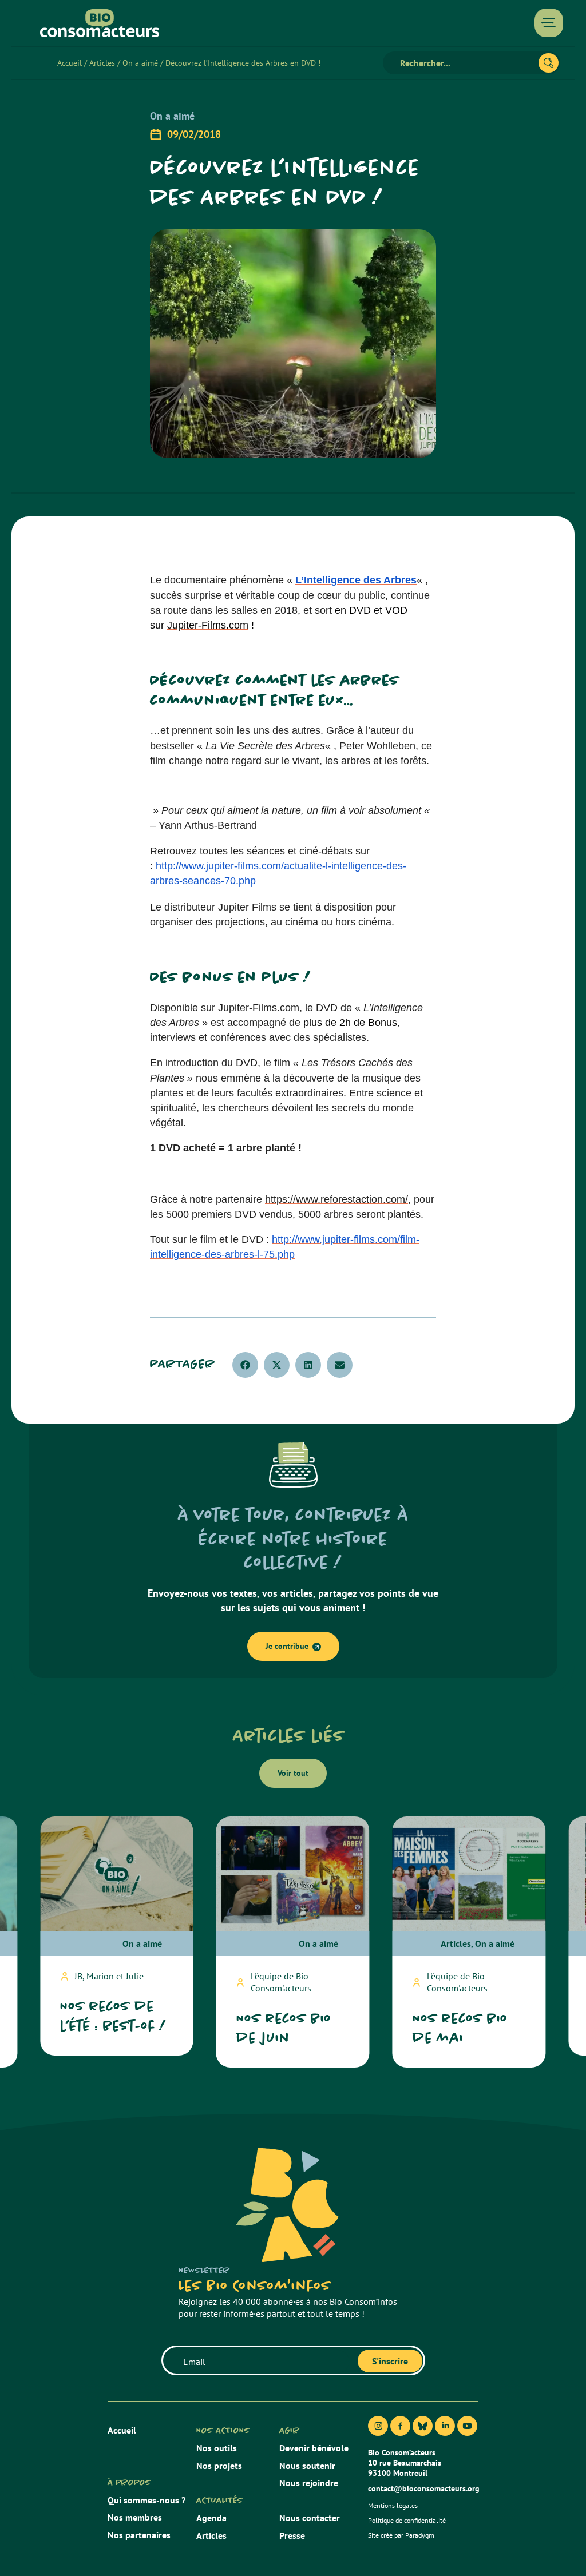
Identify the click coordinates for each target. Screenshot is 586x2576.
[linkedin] (445, 2426)
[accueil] (100, 23)
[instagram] (378, 2426)
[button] (245, 1365)
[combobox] (466, 63)
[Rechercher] (549, 63)
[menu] (549, 23)
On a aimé (140, 63)
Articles (102, 63)
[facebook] (400, 2426)
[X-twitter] (423, 2426)
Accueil (70, 63)
